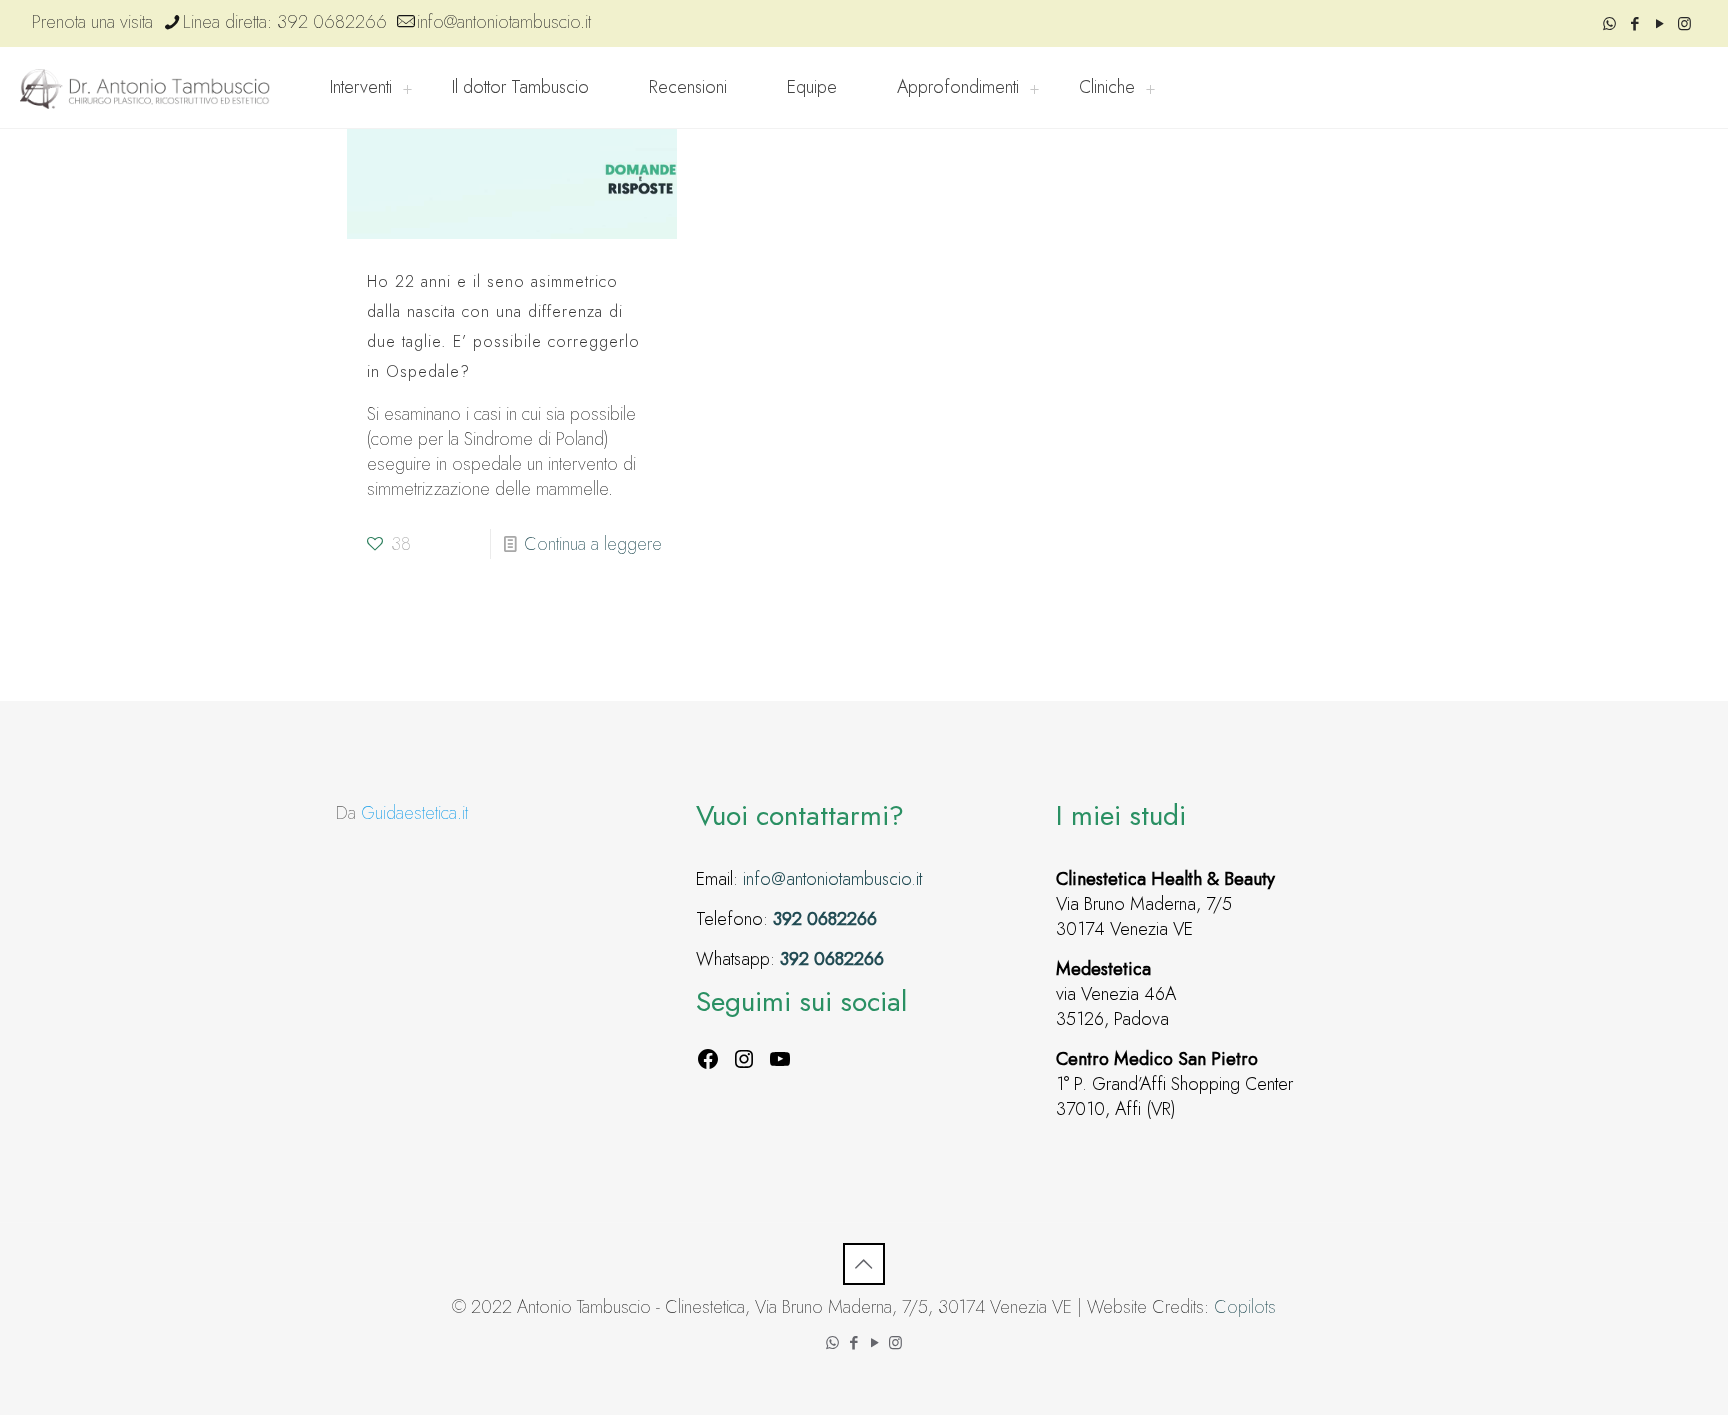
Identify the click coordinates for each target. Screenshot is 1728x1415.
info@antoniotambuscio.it (504, 22)
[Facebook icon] (1634, 24)
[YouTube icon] (1659, 24)
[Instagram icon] (1684, 24)
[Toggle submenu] (407, 88)
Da (402, 813)
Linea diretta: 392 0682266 (285, 22)
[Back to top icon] (864, 1264)
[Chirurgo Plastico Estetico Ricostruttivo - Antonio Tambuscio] (145, 87)
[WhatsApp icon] (1609, 24)
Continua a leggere (593, 544)
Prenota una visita (92, 22)
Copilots (1245, 1307)
